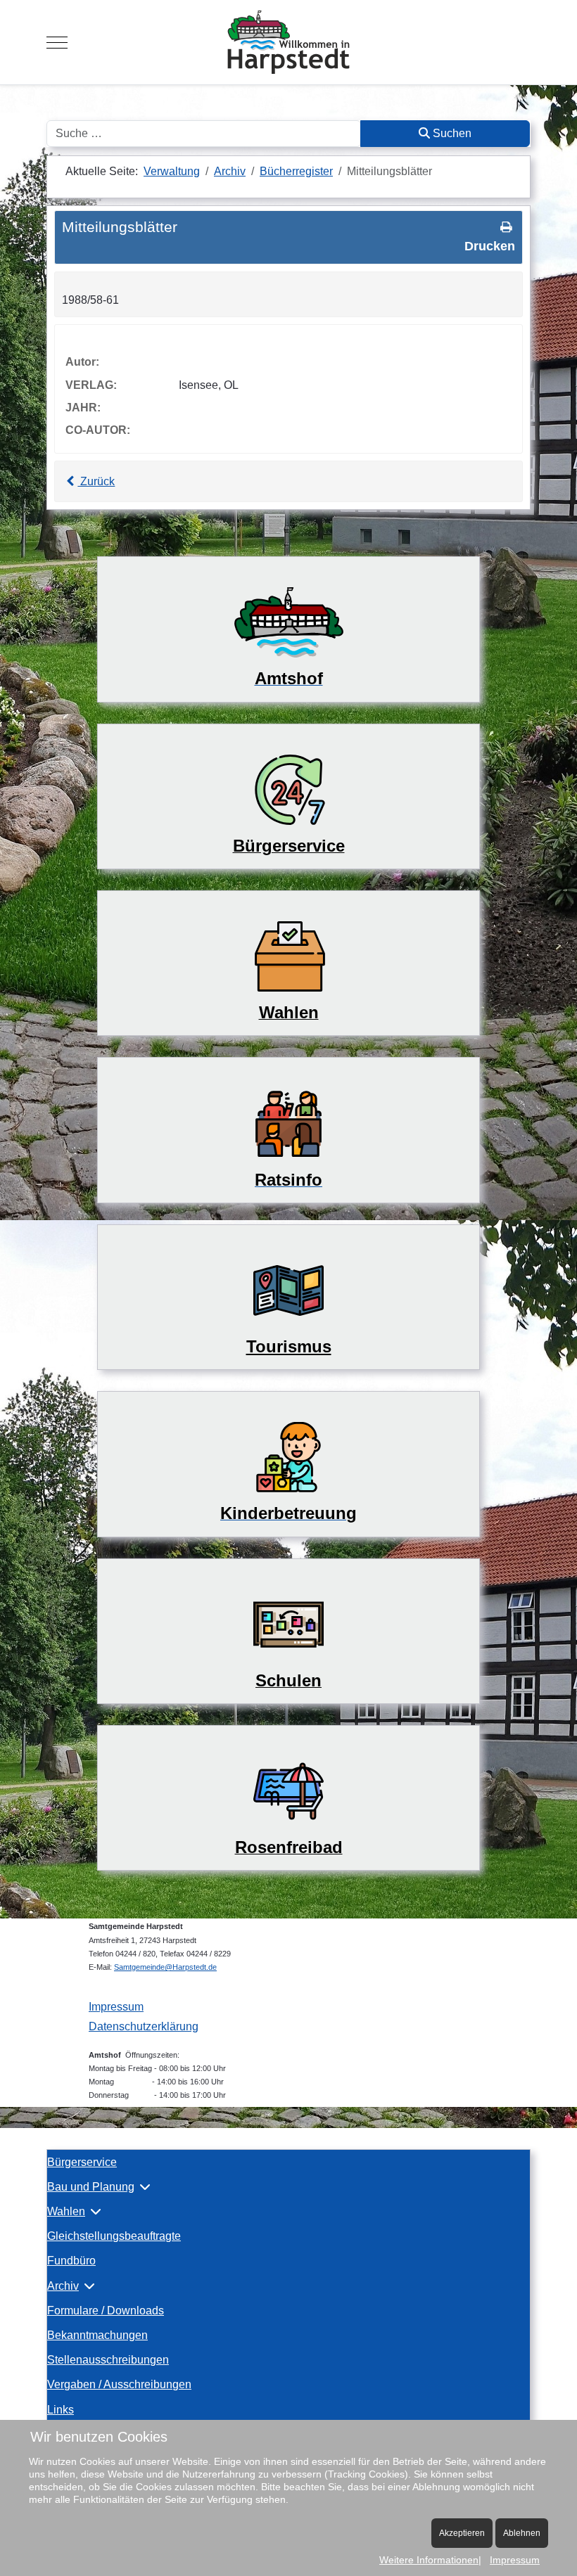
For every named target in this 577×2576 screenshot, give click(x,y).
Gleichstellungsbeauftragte (114, 2236)
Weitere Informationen (429, 2560)
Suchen (451, 133)
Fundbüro (71, 2261)
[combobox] (204, 134)
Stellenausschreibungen (108, 2360)
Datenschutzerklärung (144, 2026)
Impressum (116, 2007)
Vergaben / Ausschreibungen (119, 2384)
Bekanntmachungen (97, 2335)
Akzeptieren (462, 2533)
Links (61, 2410)
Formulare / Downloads (106, 2311)
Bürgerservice (82, 2162)
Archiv (63, 2286)
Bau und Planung (91, 2187)
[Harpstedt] (288, 42)
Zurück (96, 481)
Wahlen (66, 2211)
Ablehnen (522, 2533)
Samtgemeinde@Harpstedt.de (165, 1967)
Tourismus (289, 1346)
